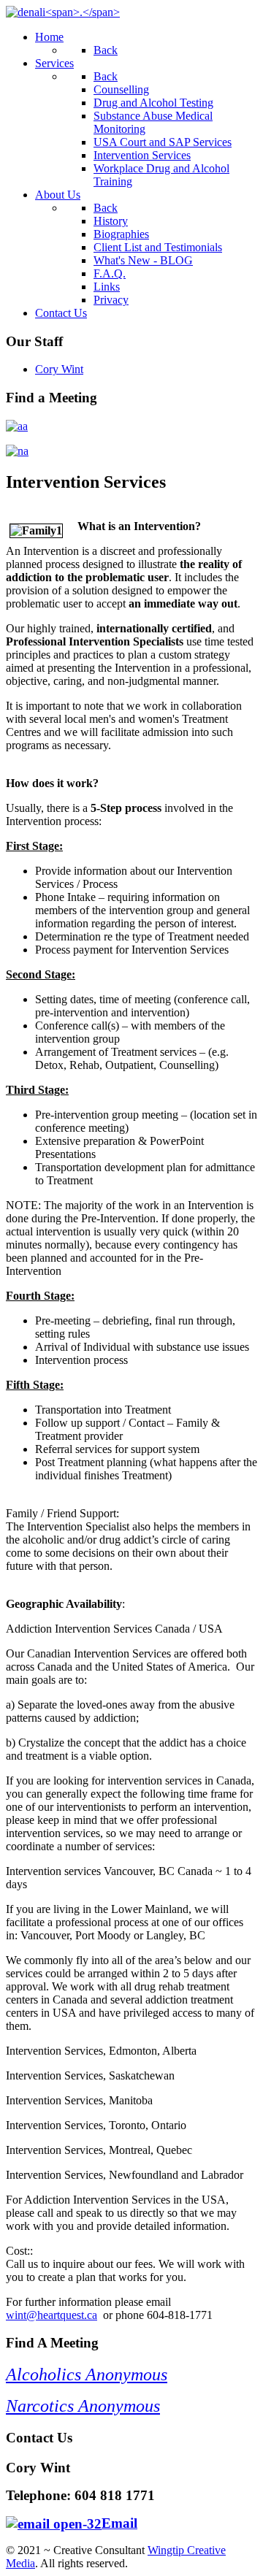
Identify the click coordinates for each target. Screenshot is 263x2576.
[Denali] (63, 12)
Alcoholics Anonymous (87, 2374)
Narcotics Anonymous (83, 2406)
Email (119, 2523)
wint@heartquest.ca (52, 2315)
